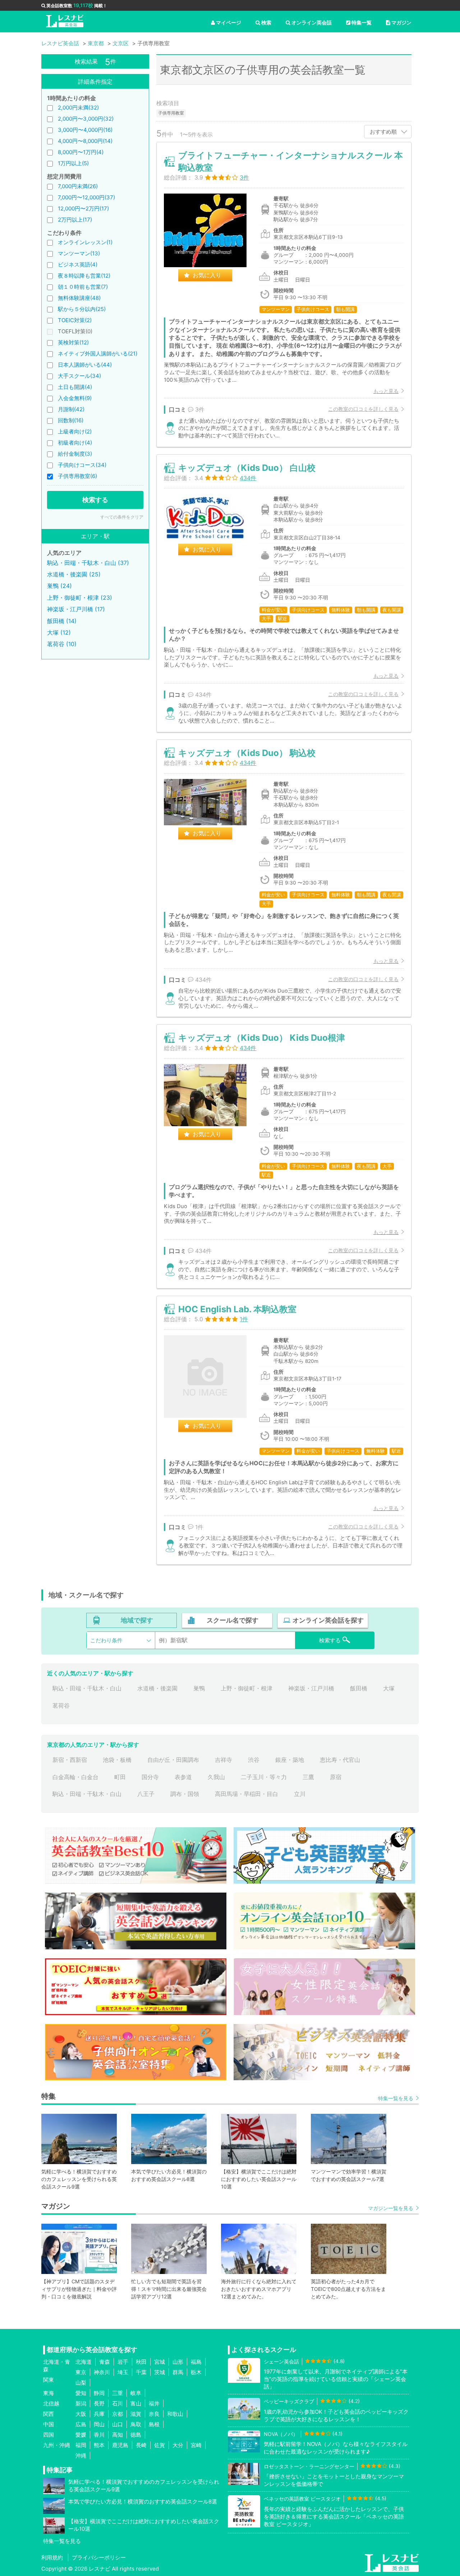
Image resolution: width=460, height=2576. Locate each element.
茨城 (160, 2372)
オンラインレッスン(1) (85, 242)
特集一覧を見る (396, 2098)
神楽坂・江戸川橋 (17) (76, 609)
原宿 (336, 1777)
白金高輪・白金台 (75, 1777)
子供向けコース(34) (82, 465)
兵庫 (99, 2414)
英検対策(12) (73, 342)
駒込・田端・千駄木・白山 (87, 1688)
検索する (95, 500)
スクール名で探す (233, 1620)
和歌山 (175, 2414)
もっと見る (386, 391)
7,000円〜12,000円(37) (86, 197)
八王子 (146, 1794)
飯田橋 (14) (62, 621)
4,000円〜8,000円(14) (85, 141)
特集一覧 (362, 22)
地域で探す (137, 1620)
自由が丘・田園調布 (173, 1760)
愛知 (81, 2393)
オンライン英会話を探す (328, 1620)
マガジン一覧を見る (391, 2208)
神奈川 (102, 2372)
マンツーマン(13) (79, 253)
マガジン (401, 22)
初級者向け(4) (75, 443)
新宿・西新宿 (70, 1760)
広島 (81, 2424)
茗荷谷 (61, 1705)
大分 (178, 2445)
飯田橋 (359, 1688)
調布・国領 (185, 1794)
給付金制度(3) (75, 454)
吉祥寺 (224, 1760)
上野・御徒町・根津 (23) (80, 598)
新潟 (81, 2403)
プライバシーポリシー (99, 2558)
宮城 (160, 2362)
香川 (99, 2435)
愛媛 (81, 2435)
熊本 (99, 2445)
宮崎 (196, 2445)
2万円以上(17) (75, 220)
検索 (266, 22)
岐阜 (136, 2393)
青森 (105, 2362)
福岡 (81, 2445)
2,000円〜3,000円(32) (86, 119)
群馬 (178, 2372)
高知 (118, 2435)
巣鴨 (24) (59, 586)
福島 (196, 2362)
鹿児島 (120, 2445)
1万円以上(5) (73, 163)
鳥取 (136, 2424)
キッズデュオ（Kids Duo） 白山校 (247, 468)
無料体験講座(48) (79, 298)
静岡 (99, 2393)
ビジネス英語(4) (78, 264)
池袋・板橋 (117, 1760)
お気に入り (207, 275)
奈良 (154, 2414)
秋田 (141, 2362)
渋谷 (254, 1760)
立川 (300, 1794)
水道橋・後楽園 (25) (74, 574)
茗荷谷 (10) (62, 644)
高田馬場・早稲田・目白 (247, 1794)
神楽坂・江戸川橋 (311, 1688)
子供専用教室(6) (77, 476)
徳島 (136, 2435)
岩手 (123, 2362)
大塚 (389, 1688)
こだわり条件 (106, 1640)
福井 (154, 2403)
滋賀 (136, 2414)
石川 (118, 2403)
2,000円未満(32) (78, 108)
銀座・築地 (290, 1760)
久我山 (216, 1777)
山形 (178, 2362)
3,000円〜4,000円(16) (85, 130)
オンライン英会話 (312, 22)
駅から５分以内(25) (82, 309)
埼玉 (123, 2372)
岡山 (99, 2424)
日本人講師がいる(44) (85, 365)
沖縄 (81, 2456)
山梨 (81, 2383)
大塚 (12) (59, 632)
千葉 (141, 2372)
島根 (154, 2424)
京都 (118, 2414)
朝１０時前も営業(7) (83, 287)
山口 (118, 2424)
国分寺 (150, 1777)
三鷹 (308, 1777)
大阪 (81, 2414)
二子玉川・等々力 (264, 1777)
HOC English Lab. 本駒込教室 (237, 1309)
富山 (136, 2403)
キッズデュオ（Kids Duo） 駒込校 (247, 753)
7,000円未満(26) (78, 186)
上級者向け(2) (75, 431)
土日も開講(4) (75, 387)
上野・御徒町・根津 (247, 1688)
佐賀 (160, 2445)
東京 (81, 2372)
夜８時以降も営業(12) (84, 276)
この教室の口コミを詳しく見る (363, 409)
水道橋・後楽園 (157, 1688)
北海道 (84, 2362)
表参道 (183, 1777)
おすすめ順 (383, 132)
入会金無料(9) (75, 398)
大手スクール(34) (79, 376)
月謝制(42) (71, 409)
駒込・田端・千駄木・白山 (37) (88, 563)
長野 (99, 2403)
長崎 (141, 2445)
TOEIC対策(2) (75, 320)
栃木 (196, 2372)
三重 (118, 2393)
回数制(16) (71, 420)
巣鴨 (199, 1688)
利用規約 (52, 2558)
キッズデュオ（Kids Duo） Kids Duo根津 (262, 1038)
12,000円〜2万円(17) (83, 208)
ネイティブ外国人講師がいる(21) (98, 354)
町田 (120, 1777)
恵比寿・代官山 (340, 1760)
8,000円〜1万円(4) (81, 152)
